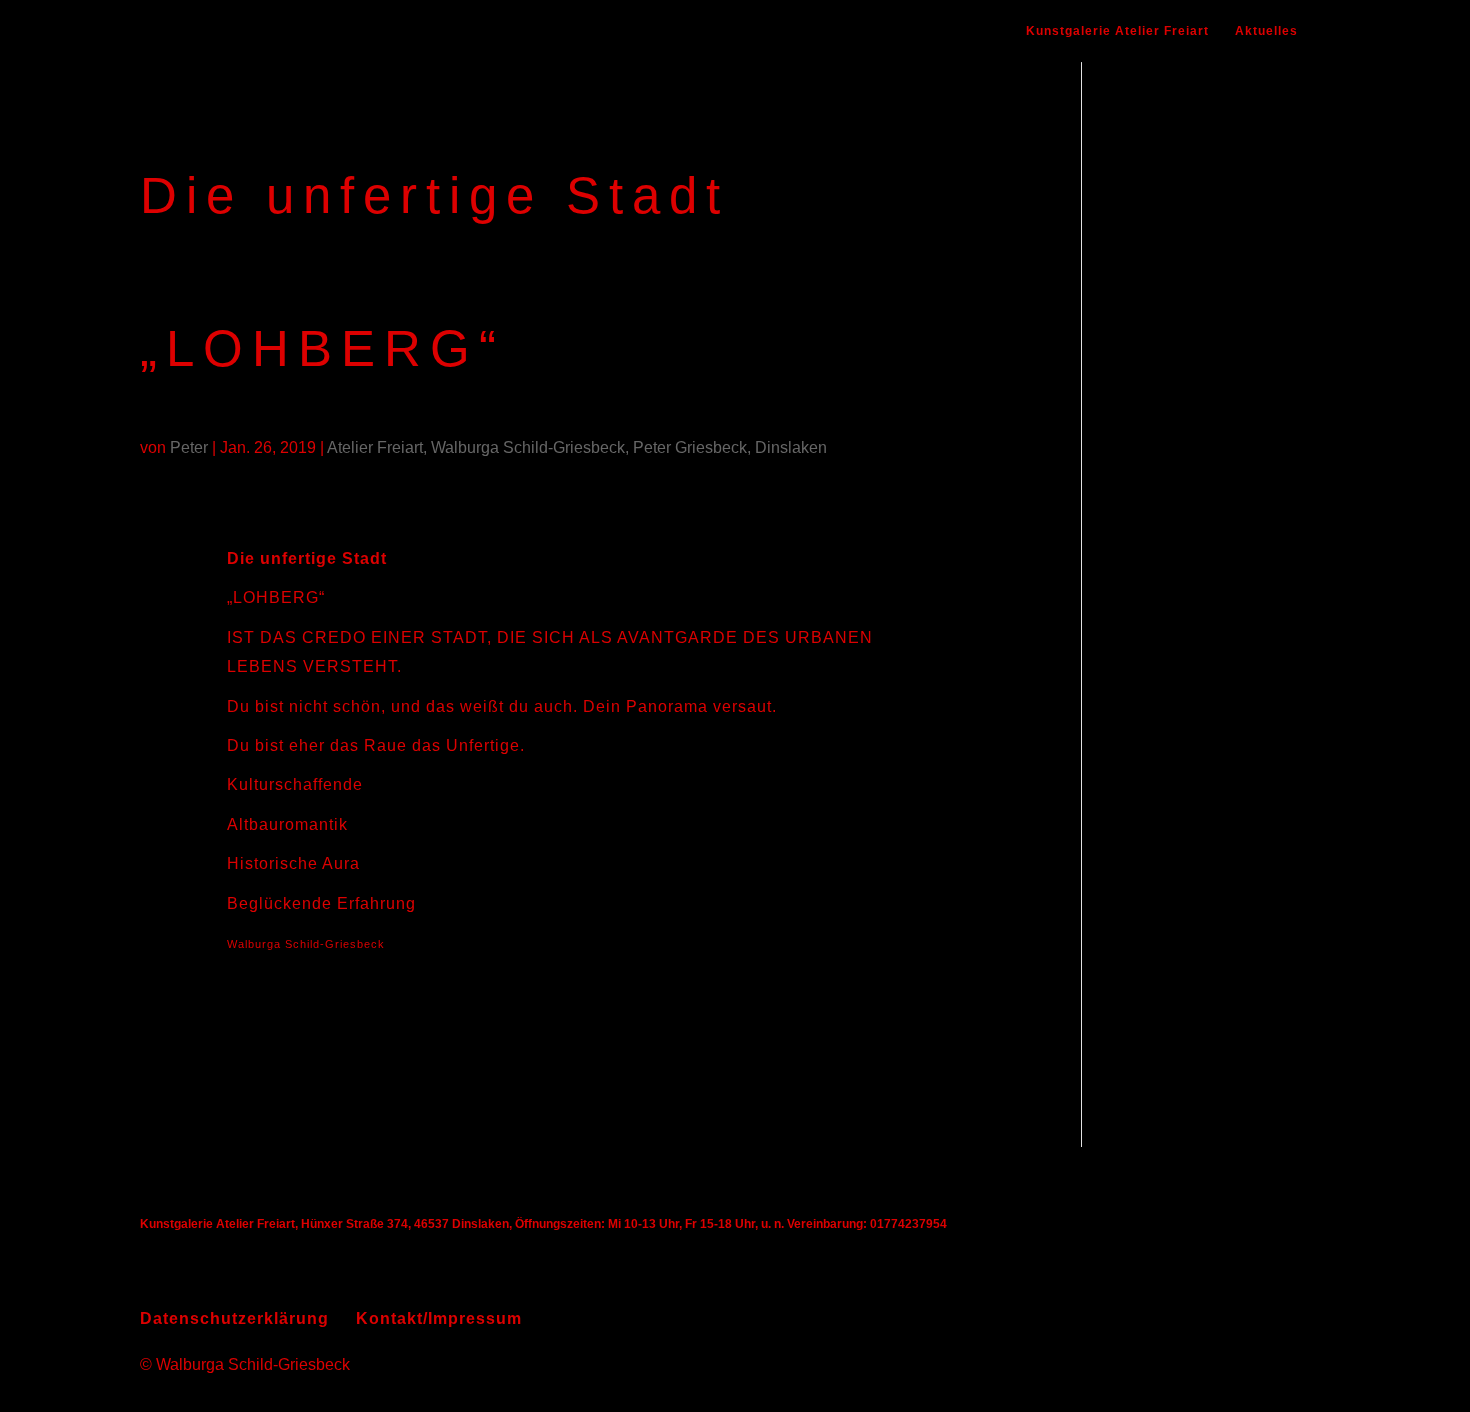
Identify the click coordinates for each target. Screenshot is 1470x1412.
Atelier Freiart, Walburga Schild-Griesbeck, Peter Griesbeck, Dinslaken (577, 447)
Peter (189, 447)
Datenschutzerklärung (234, 1318)
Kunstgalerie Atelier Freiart (1117, 31)
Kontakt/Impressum (439, 1318)
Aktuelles (1266, 31)
